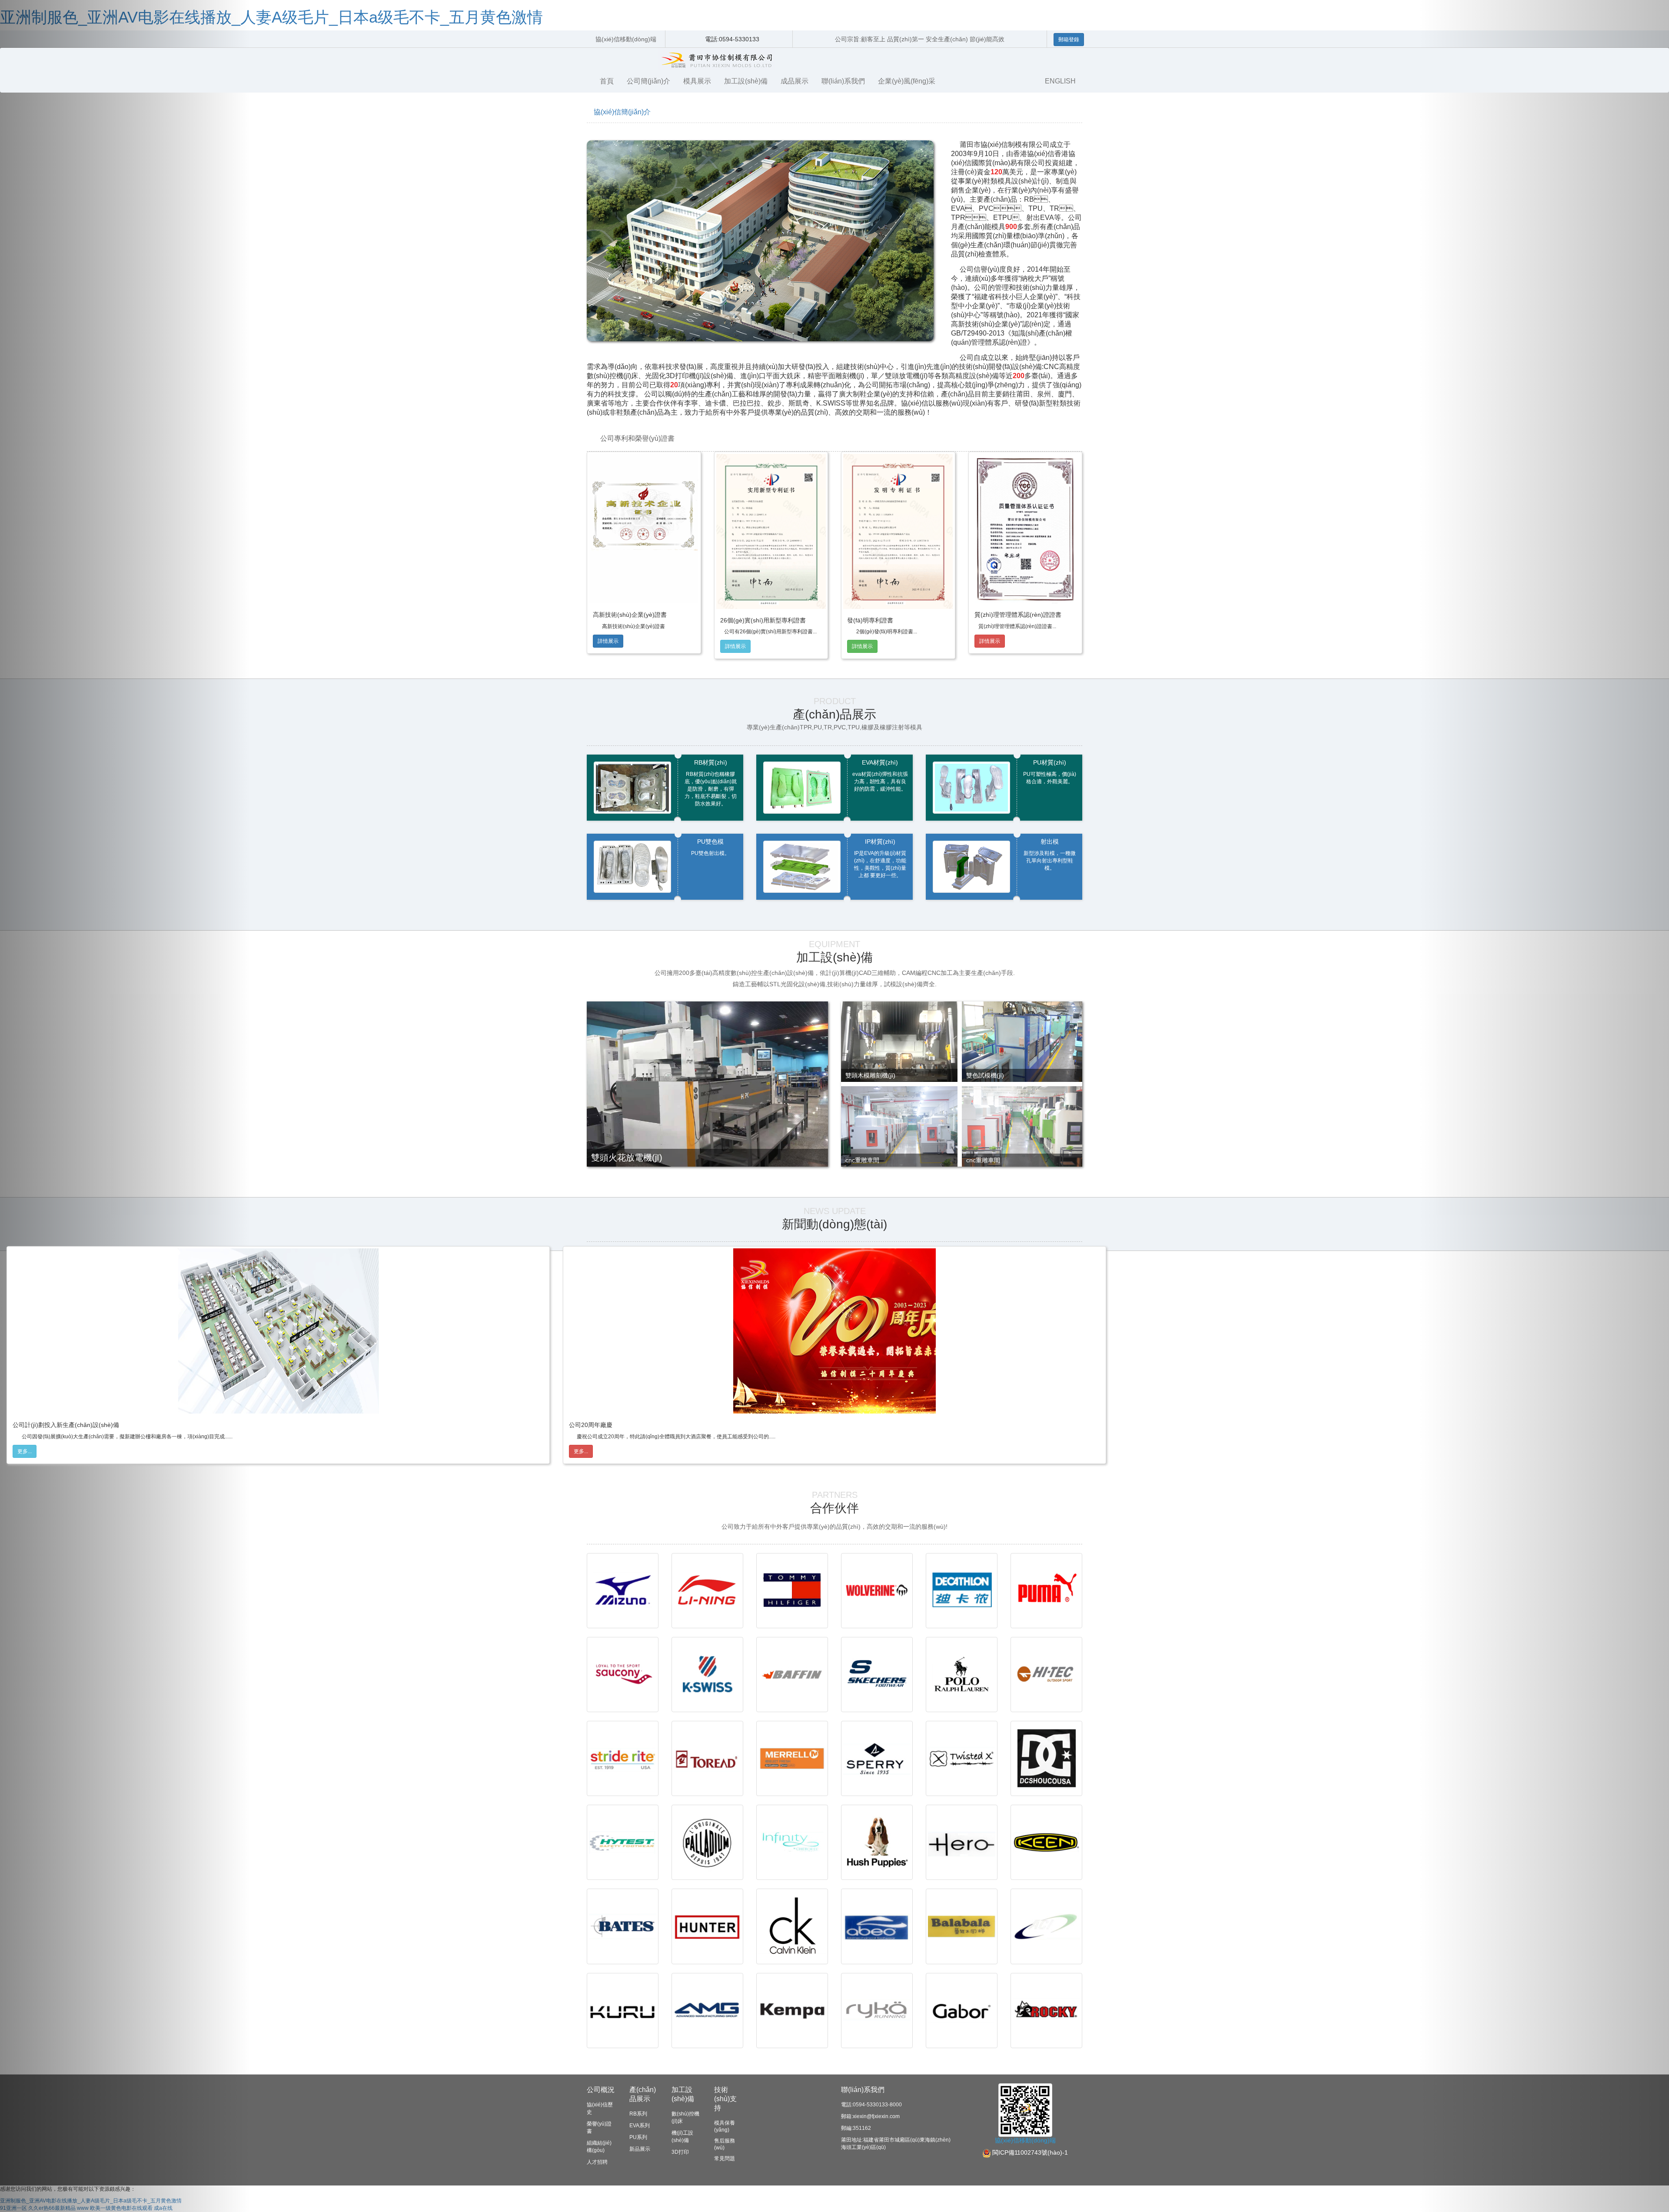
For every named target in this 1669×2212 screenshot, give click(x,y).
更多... (25, 1451)
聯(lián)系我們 (843, 81)
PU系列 (638, 2137)
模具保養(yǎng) (725, 2126)
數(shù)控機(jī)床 (685, 2117)
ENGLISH (1060, 81)
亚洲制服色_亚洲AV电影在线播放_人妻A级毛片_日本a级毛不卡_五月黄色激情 (271, 17)
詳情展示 (608, 641)
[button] (125, 1106)
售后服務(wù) (725, 2144)
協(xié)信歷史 (600, 2108)
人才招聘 (597, 2162)
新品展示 (640, 2149)
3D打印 (680, 2152)
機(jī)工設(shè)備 (682, 2137)
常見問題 (725, 2159)
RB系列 (638, 2114)
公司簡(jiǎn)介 (648, 81)
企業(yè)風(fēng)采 (907, 81)
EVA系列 (640, 2126)
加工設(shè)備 (746, 81)
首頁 (607, 81)
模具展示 (697, 81)
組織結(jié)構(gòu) (599, 2147)
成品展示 (795, 81)
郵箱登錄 (1069, 40)
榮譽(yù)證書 (599, 2127)
